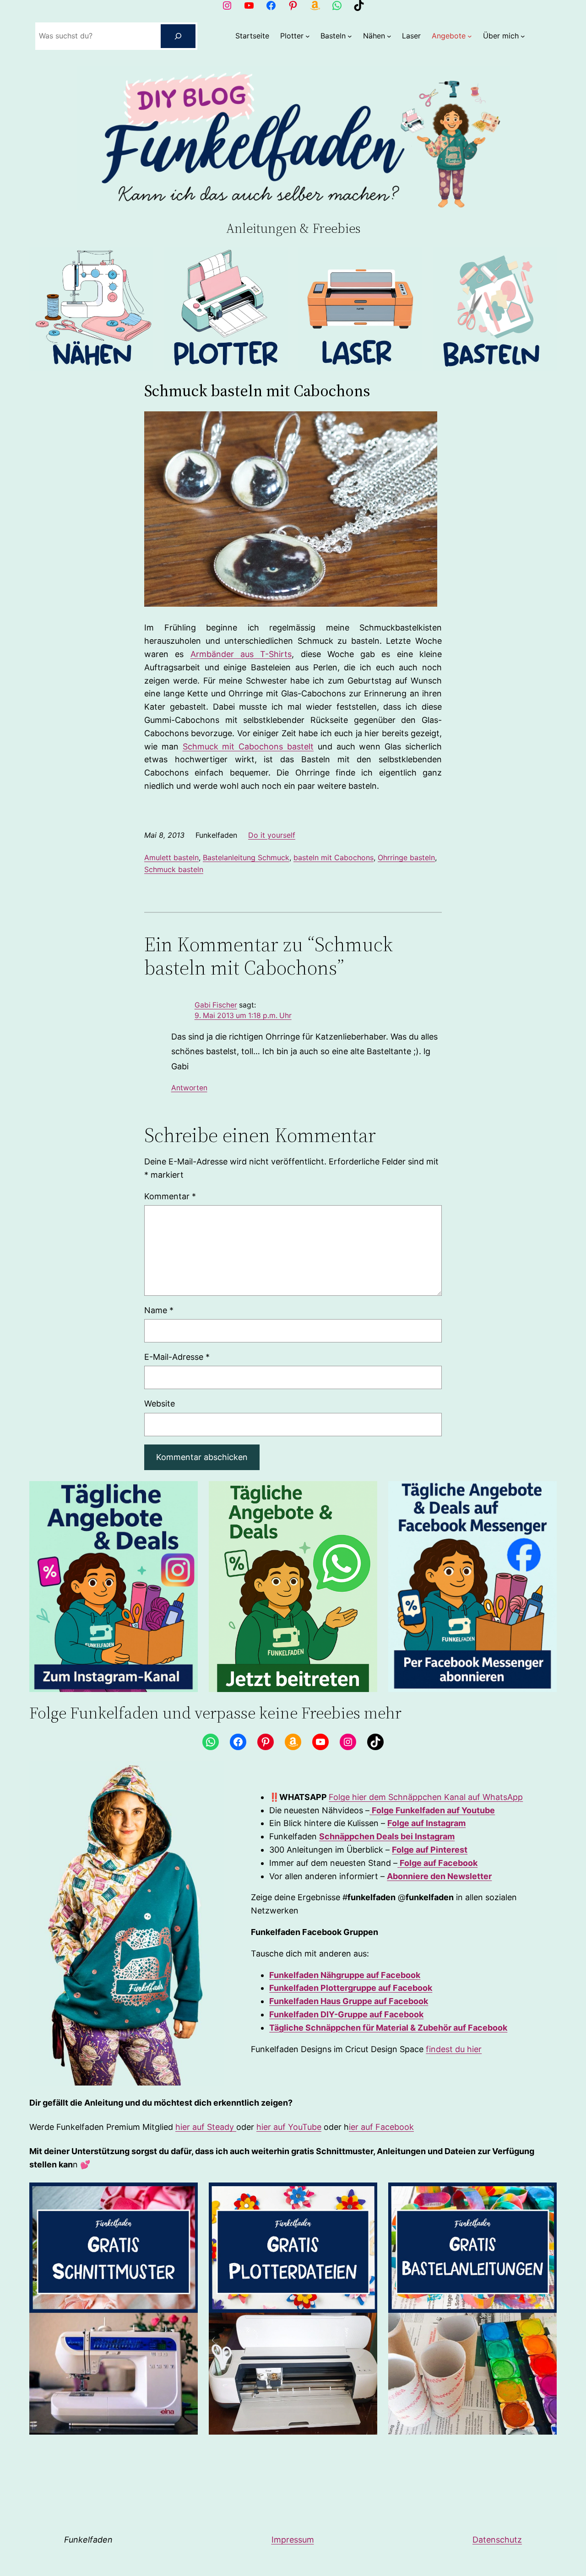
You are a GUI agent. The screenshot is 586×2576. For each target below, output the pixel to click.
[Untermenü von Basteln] (350, 36)
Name (159, 1310)
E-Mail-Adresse (177, 1357)
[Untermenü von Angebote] (470, 36)
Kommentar (170, 1196)
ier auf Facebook (381, 2127)
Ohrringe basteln (406, 857)
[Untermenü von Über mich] (523, 36)
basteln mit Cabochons (334, 857)
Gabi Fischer (216, 1005)
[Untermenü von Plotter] (308, 36)
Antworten (189, 1088)
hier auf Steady (206, 2127)
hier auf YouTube (289, 2127)
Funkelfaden (88, 2540)
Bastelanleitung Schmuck (246, 857)
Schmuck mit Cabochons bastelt (248, 746)
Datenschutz (497, 2540)
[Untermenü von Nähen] (389, 36)
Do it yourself (272, 835)
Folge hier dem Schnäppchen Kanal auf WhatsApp (426, 1797)
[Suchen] (178, 36)
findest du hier (454, 2049)
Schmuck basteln (174, 869)
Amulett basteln (171, 857)
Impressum (293, 2540)
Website (160, 1404)
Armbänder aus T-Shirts (241, 654)
